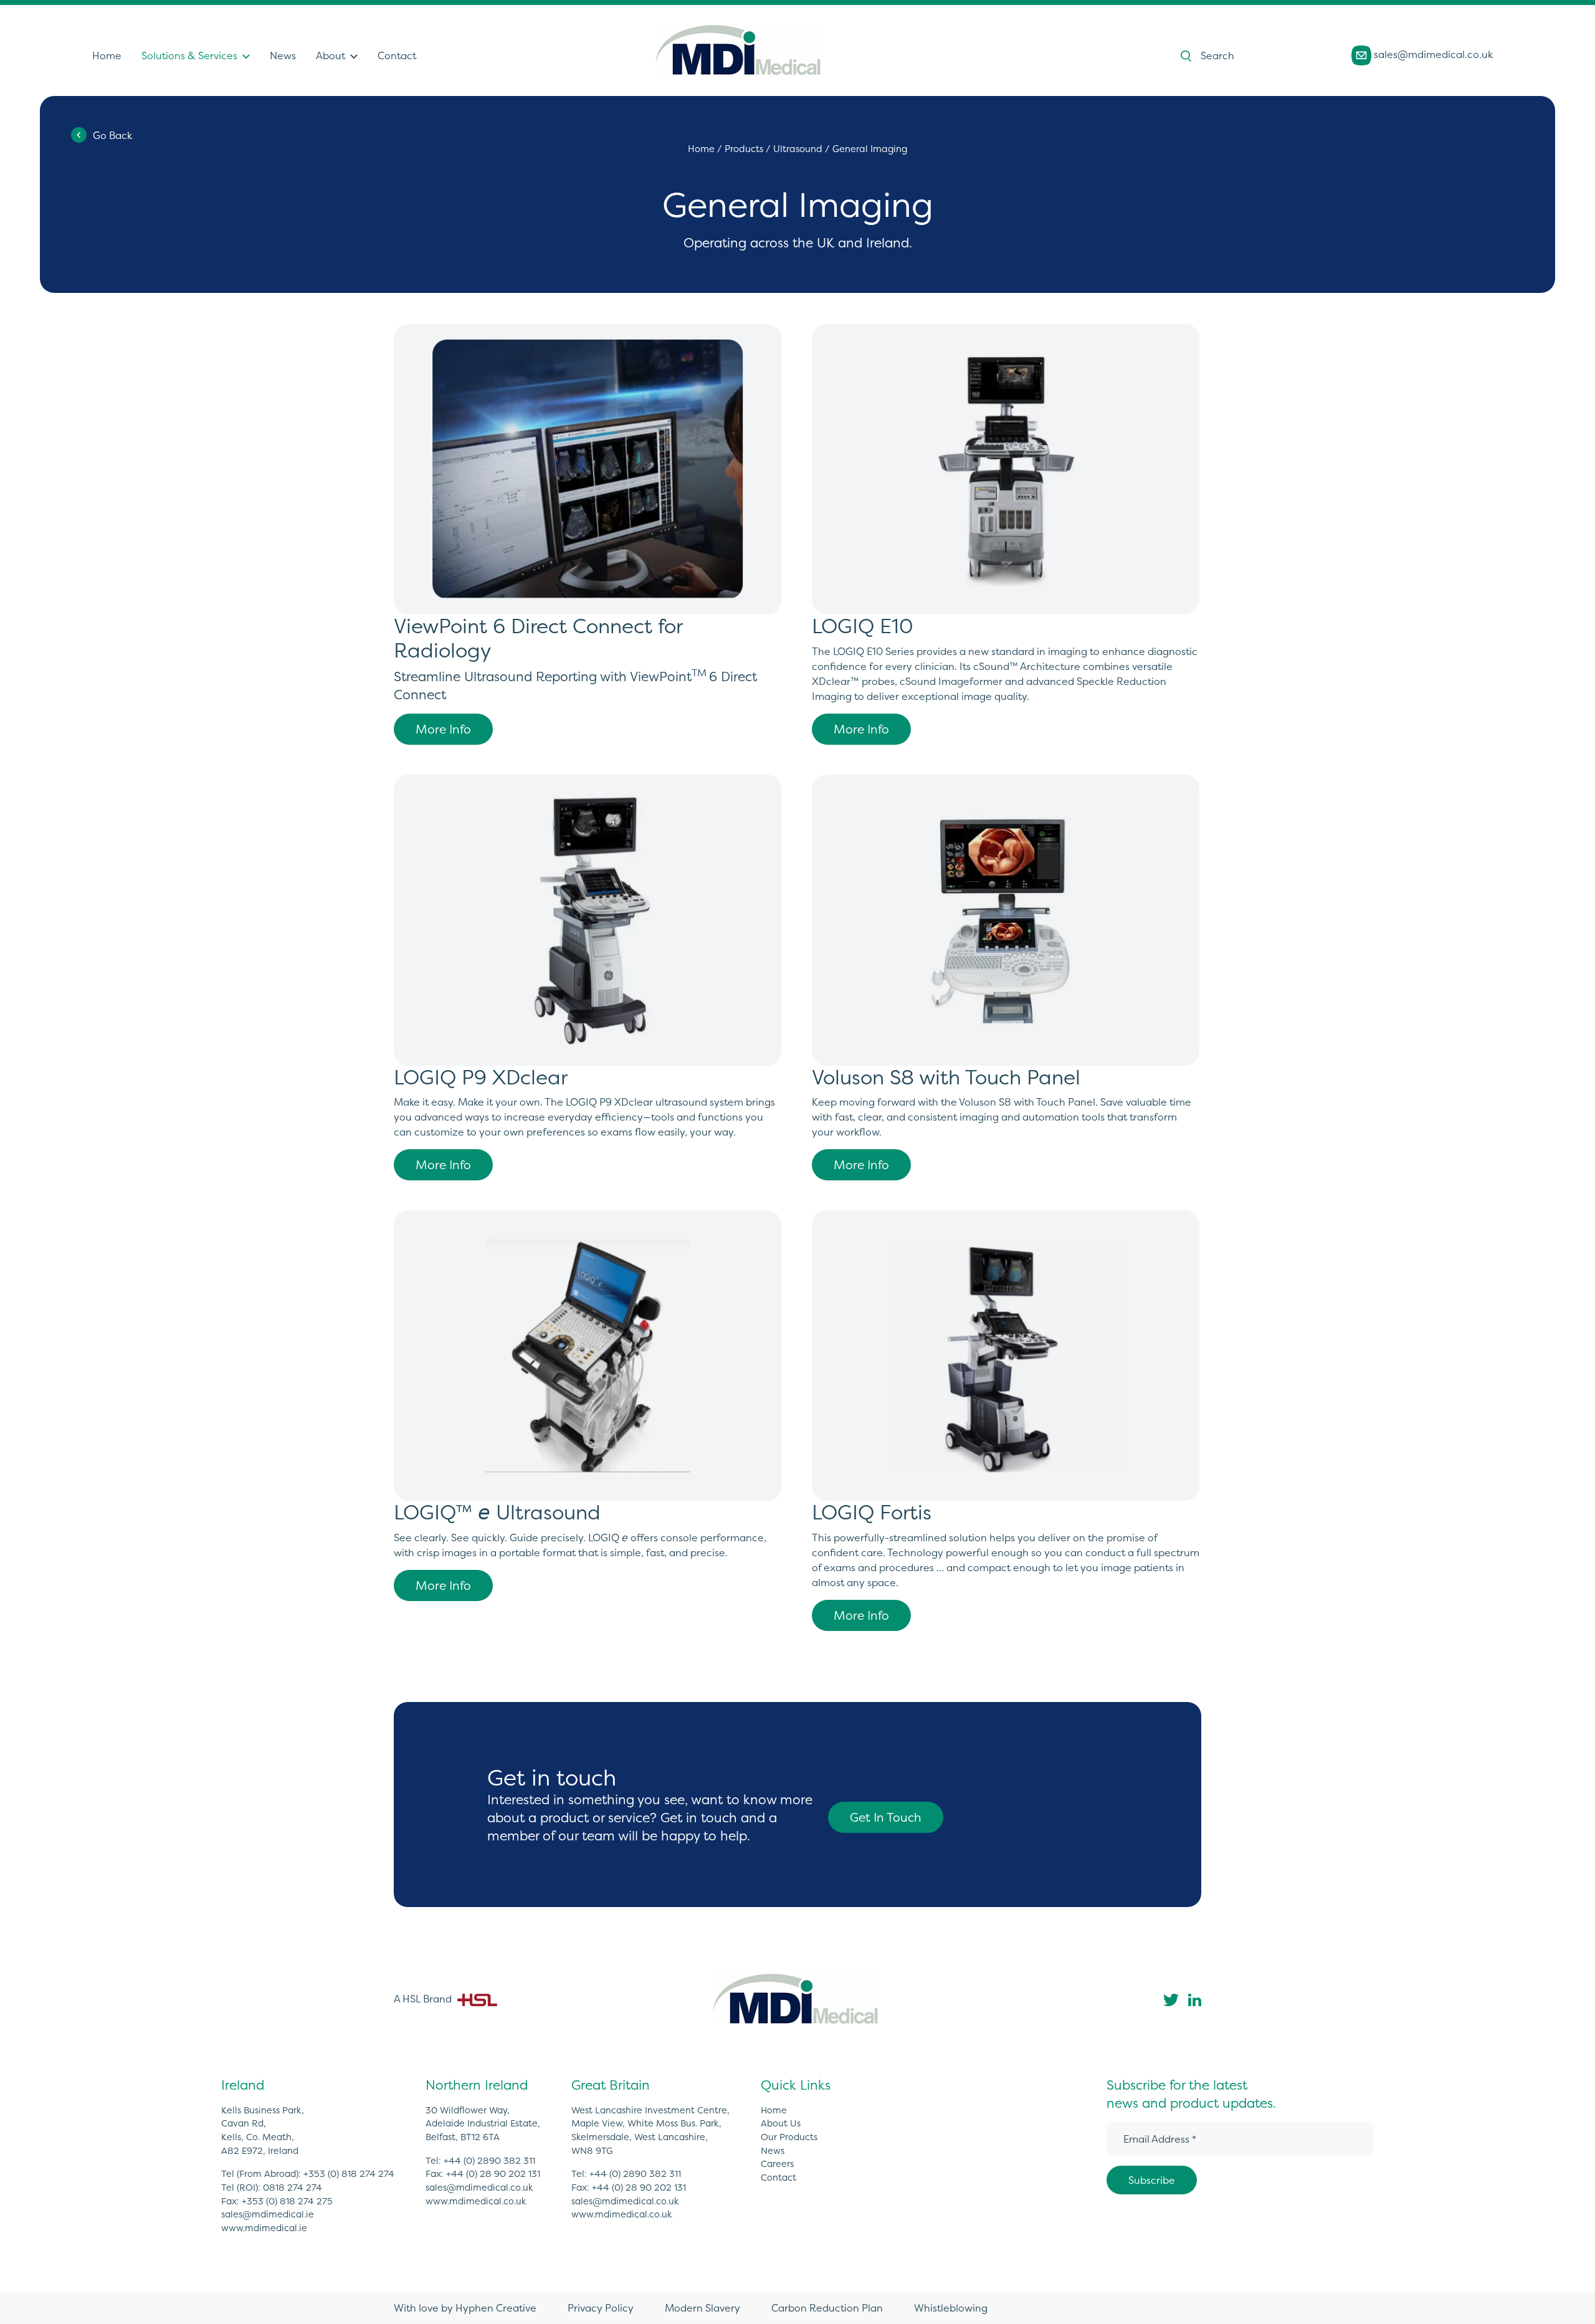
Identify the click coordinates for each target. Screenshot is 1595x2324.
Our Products (789, 2137)
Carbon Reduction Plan (827, 2308)
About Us (781, 2123)
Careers (777, 2164)
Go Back (112, 135)
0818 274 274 (293, 2188)
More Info (443, 729)
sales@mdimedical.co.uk (1432, 54)
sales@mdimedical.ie (268, 2214)
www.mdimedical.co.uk (476, 2201)
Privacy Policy (601, 2308)
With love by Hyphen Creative (465, 2308)
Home (107, 55)
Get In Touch (886, 1817)
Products (744, 149)
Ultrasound (798, 149)
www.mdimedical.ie (264, 2228)
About (331, 55)
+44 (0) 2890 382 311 (489, 2161)
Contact (397, 55)
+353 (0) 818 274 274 (349, 2174)
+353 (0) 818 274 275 (287, 2201)
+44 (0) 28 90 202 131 (493, 2174)
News (283, 55)
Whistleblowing (951, 2308)
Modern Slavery (702, 2308)
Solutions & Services (189, 55)
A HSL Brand (424, 1999)
